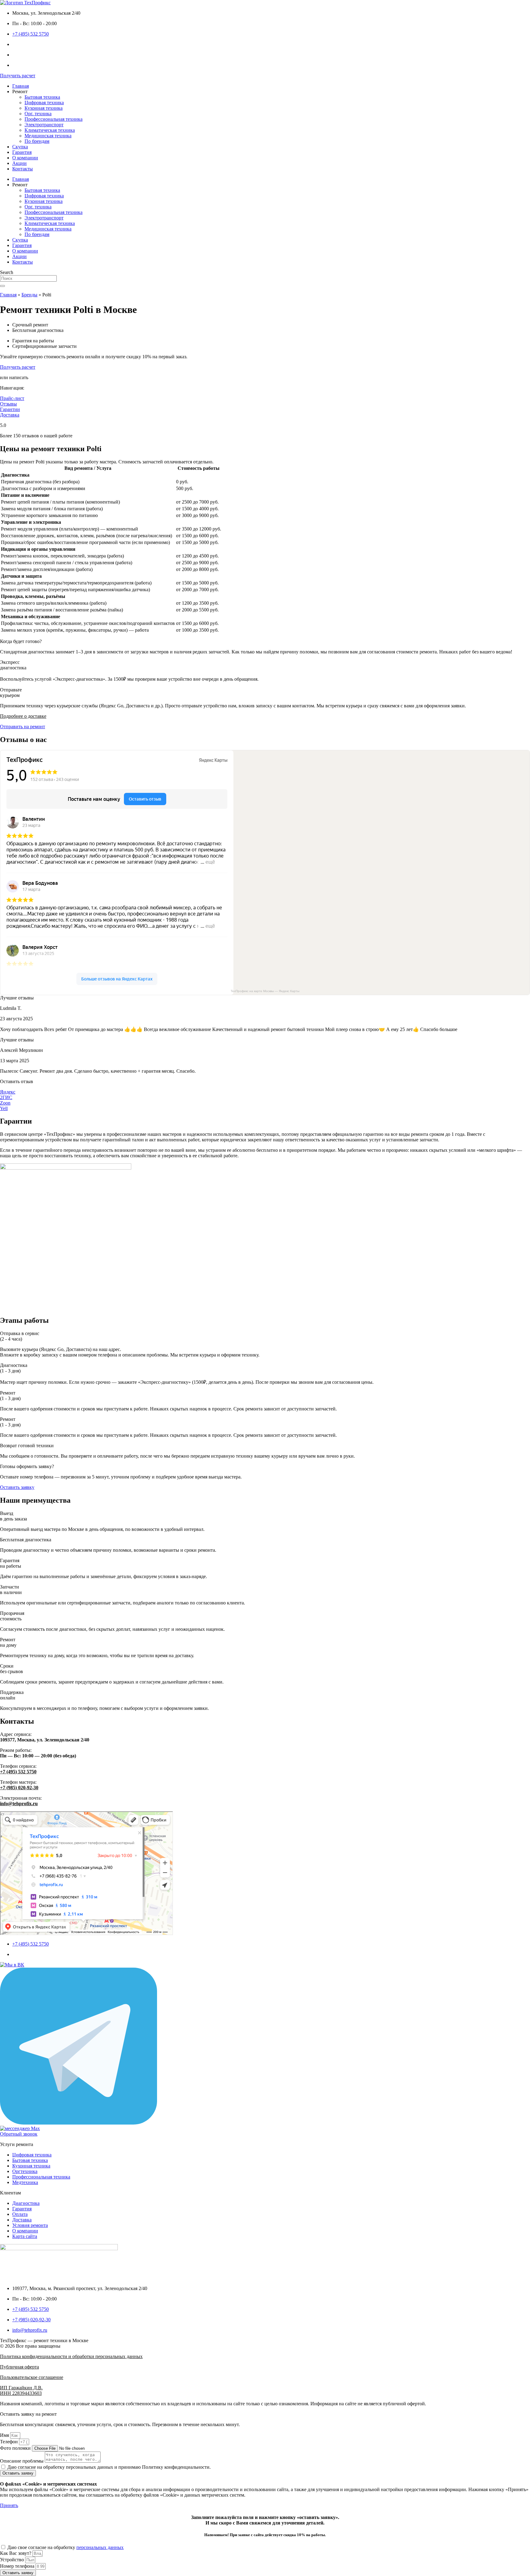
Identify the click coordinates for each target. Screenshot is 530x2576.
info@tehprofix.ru (19, 1804)
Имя (5, 2435)
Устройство (13, 2560)
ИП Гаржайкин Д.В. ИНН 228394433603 (21, 2390)
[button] (17, 998)
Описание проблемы (22, 2461)
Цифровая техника (44, 103)
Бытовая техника (42, 97)
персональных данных (100, 2547)
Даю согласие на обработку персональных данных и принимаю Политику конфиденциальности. (109, 2467)
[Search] (2, 286)
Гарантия (22, 152)
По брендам (37, 141)
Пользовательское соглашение (32, 2377)
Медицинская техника (48, 136)
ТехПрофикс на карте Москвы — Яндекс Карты (265, 991)
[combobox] (28, 278)
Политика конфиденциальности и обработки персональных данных (71, 2356)
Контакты (23, 169)
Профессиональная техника (54, 119)
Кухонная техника (44, 108)
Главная (21, 86)
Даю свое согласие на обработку (65, 2547)
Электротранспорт (44, 125)
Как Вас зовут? (16, 2553)
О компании (25, 158)
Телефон (10, 2442)
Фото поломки (16, 2448)
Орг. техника (38, 114)
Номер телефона (18, 2566)
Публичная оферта (19, 2367)
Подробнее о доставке (23, 716)
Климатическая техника (50, 130)
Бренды (29, 295)
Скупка (20, 147)
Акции (19, 163)
